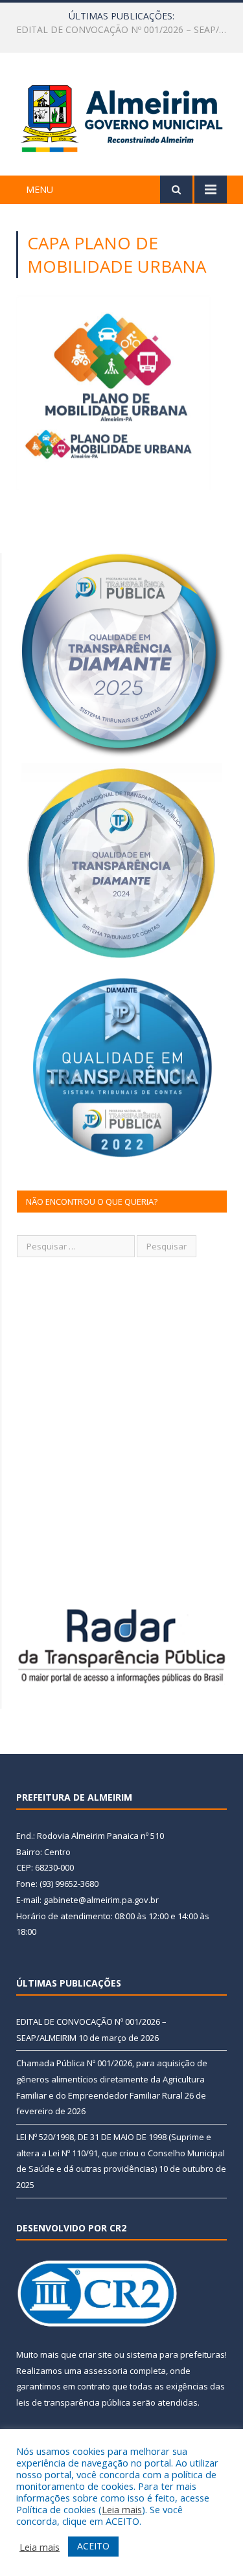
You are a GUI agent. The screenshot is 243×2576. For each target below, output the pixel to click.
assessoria (106, 2371)
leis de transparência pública (73, 2402)
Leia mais (122, 2509)
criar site (95, 2354)
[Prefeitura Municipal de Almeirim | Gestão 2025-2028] (121, 116)
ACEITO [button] (93, 2546)
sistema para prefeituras (176, 2354)
